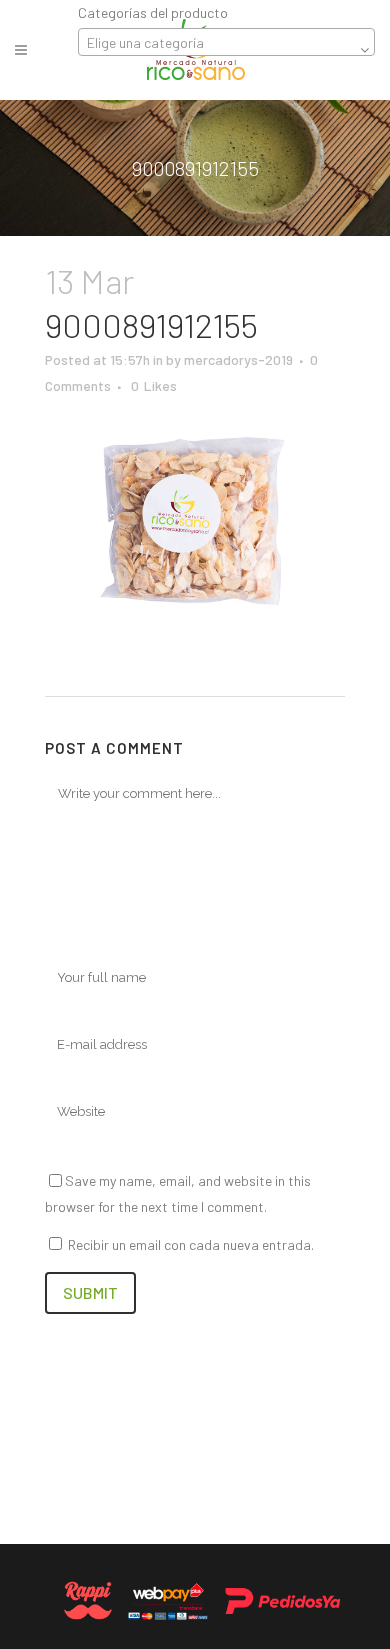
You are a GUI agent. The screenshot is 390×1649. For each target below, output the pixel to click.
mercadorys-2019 (238, 359)
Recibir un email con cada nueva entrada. (191, 1244)
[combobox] (226, 42)
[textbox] (226, 43)
